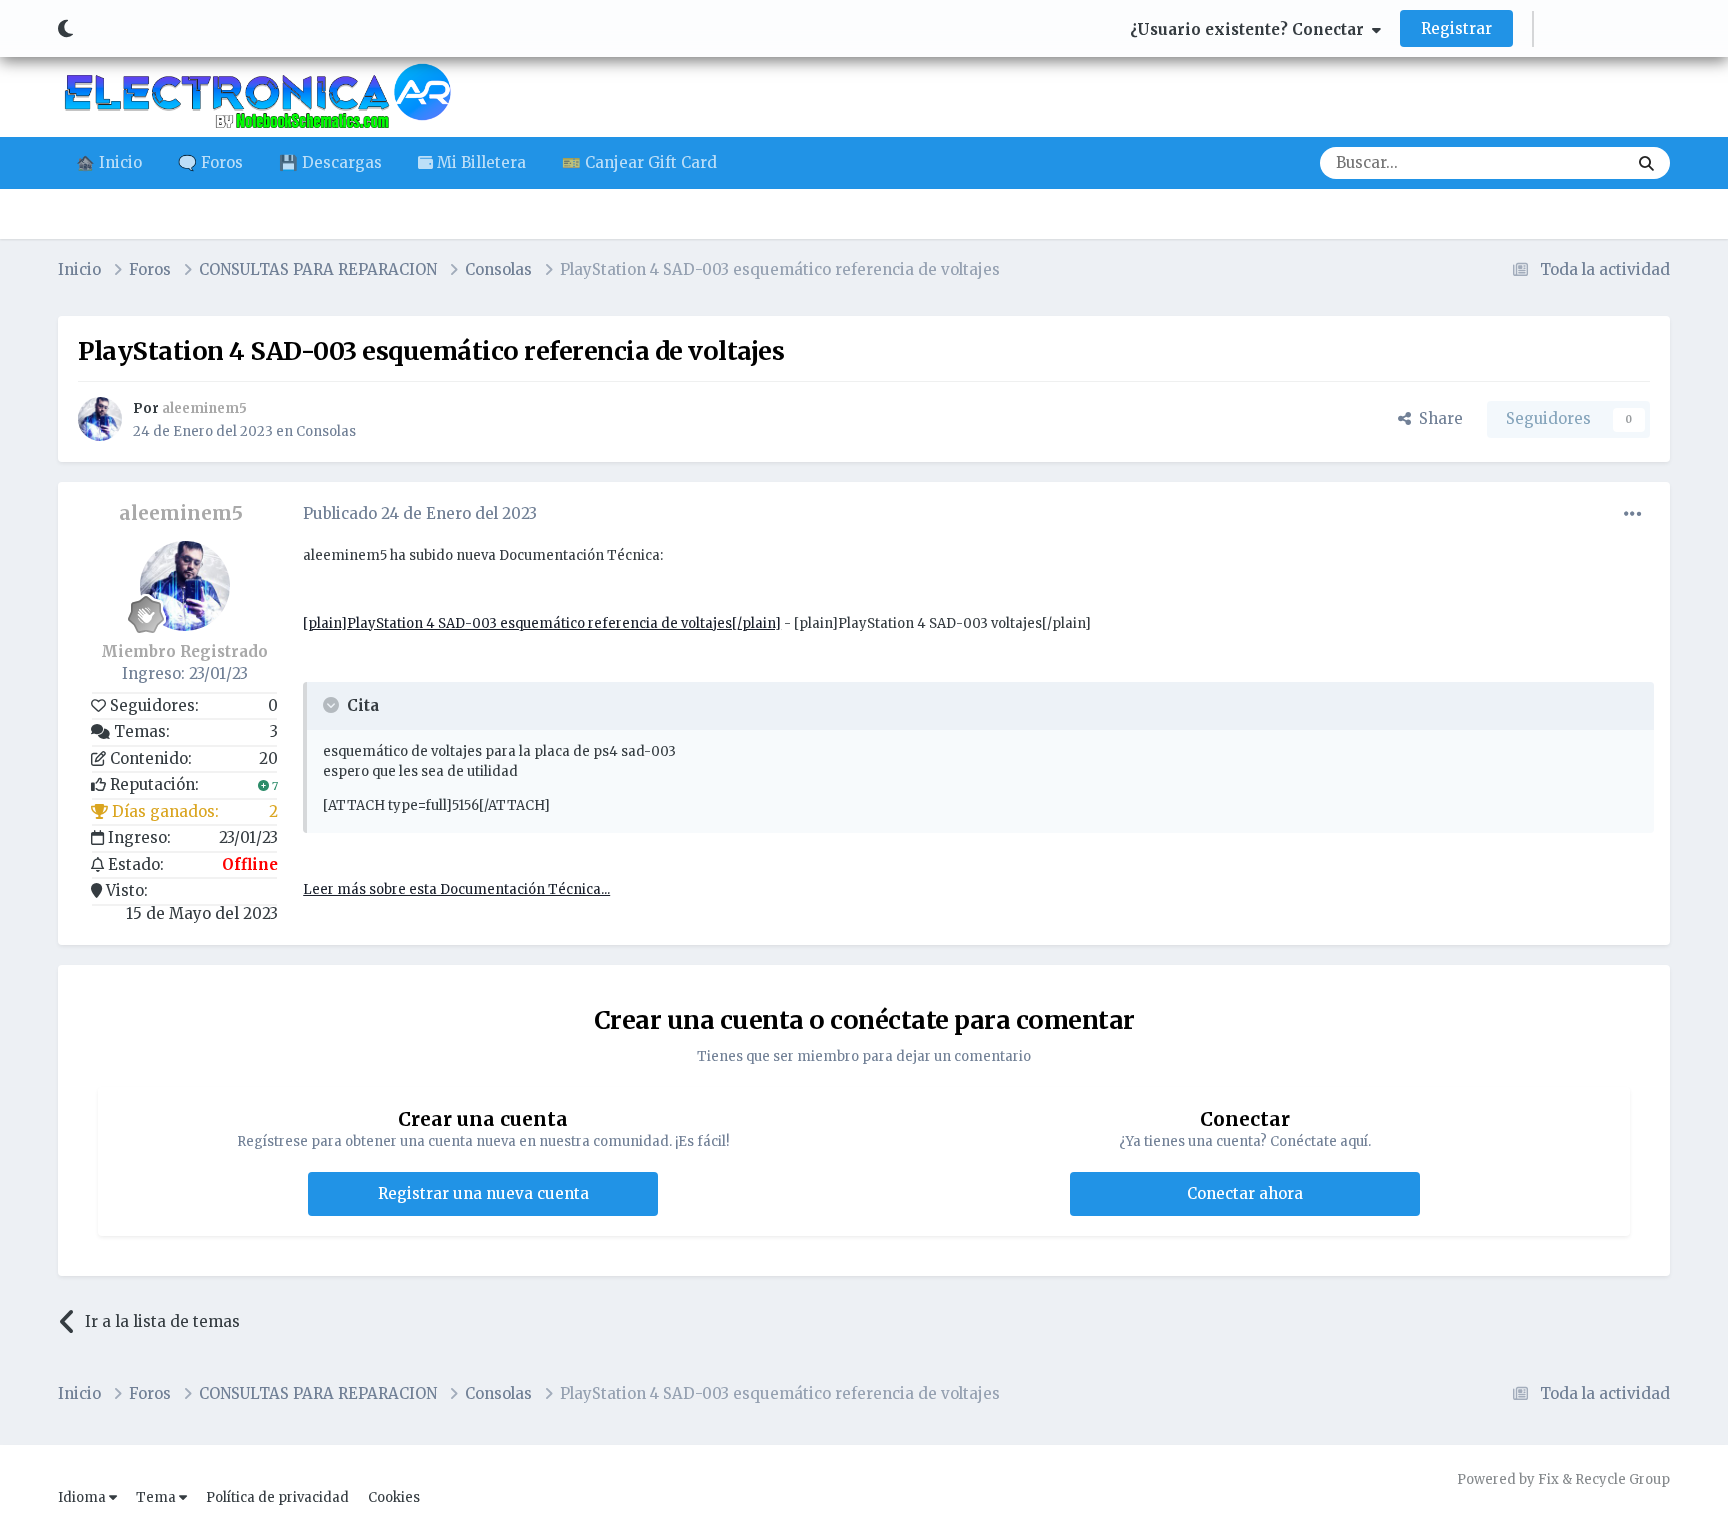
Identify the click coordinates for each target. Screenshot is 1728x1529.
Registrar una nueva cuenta (483, 1193)
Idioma (83, 1497)
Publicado (420, 513)
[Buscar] (1646, 163)
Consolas (326, 431)
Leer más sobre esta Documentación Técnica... (456, 889)
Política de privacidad (277, 1497)
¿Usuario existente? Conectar (1251, 29)
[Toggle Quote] (333, 705)
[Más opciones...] (1633, 514)
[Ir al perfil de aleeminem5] (100, 419)
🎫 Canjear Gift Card (639, 162)
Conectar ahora (1245, 1193)
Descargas (1563, 162)
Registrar (1456, 28)
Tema (157, 1497)
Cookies (394, 1497)
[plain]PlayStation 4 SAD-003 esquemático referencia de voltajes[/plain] (542, 623)
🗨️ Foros (210, 162)
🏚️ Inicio (109, 162)
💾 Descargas (330, 162)
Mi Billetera (479, 162)
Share (1437, 418)
